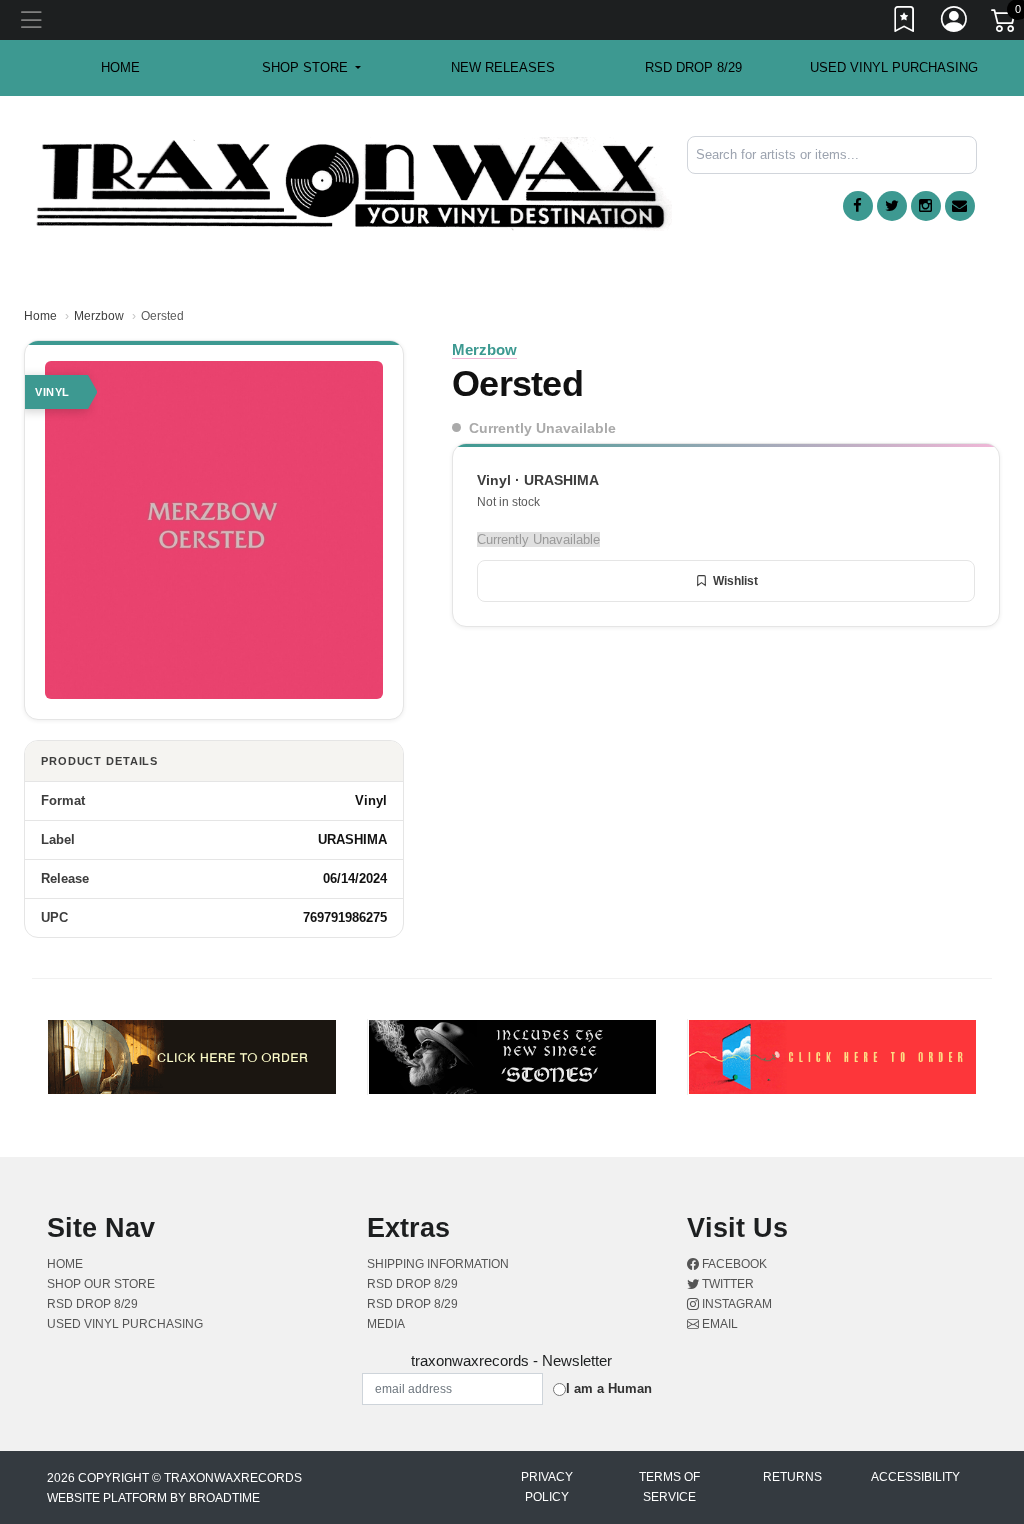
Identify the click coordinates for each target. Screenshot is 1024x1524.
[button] (311, 68)
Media (386, 1324)
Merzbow (99, 316)
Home (40, 316)
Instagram (735, 1304)
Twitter (726, 1284)
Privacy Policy (547, 1487)
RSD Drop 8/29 (693, 67)
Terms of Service (669, 1487)
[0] (1005, 24)
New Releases (503, 67)
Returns (792, 1477)
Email (718, 1324)
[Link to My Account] (955, 23)
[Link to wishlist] (905, 23)
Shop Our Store (101, 1284)
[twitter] (892, 206)
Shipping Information (438, 1264)
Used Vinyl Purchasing (894, 67)
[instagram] (926, 206)
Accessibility (915, 1477)
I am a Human (609, 1388)
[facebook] (858, 206)
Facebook (733, 1264)
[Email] (960, 206)
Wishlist (735, 581)
